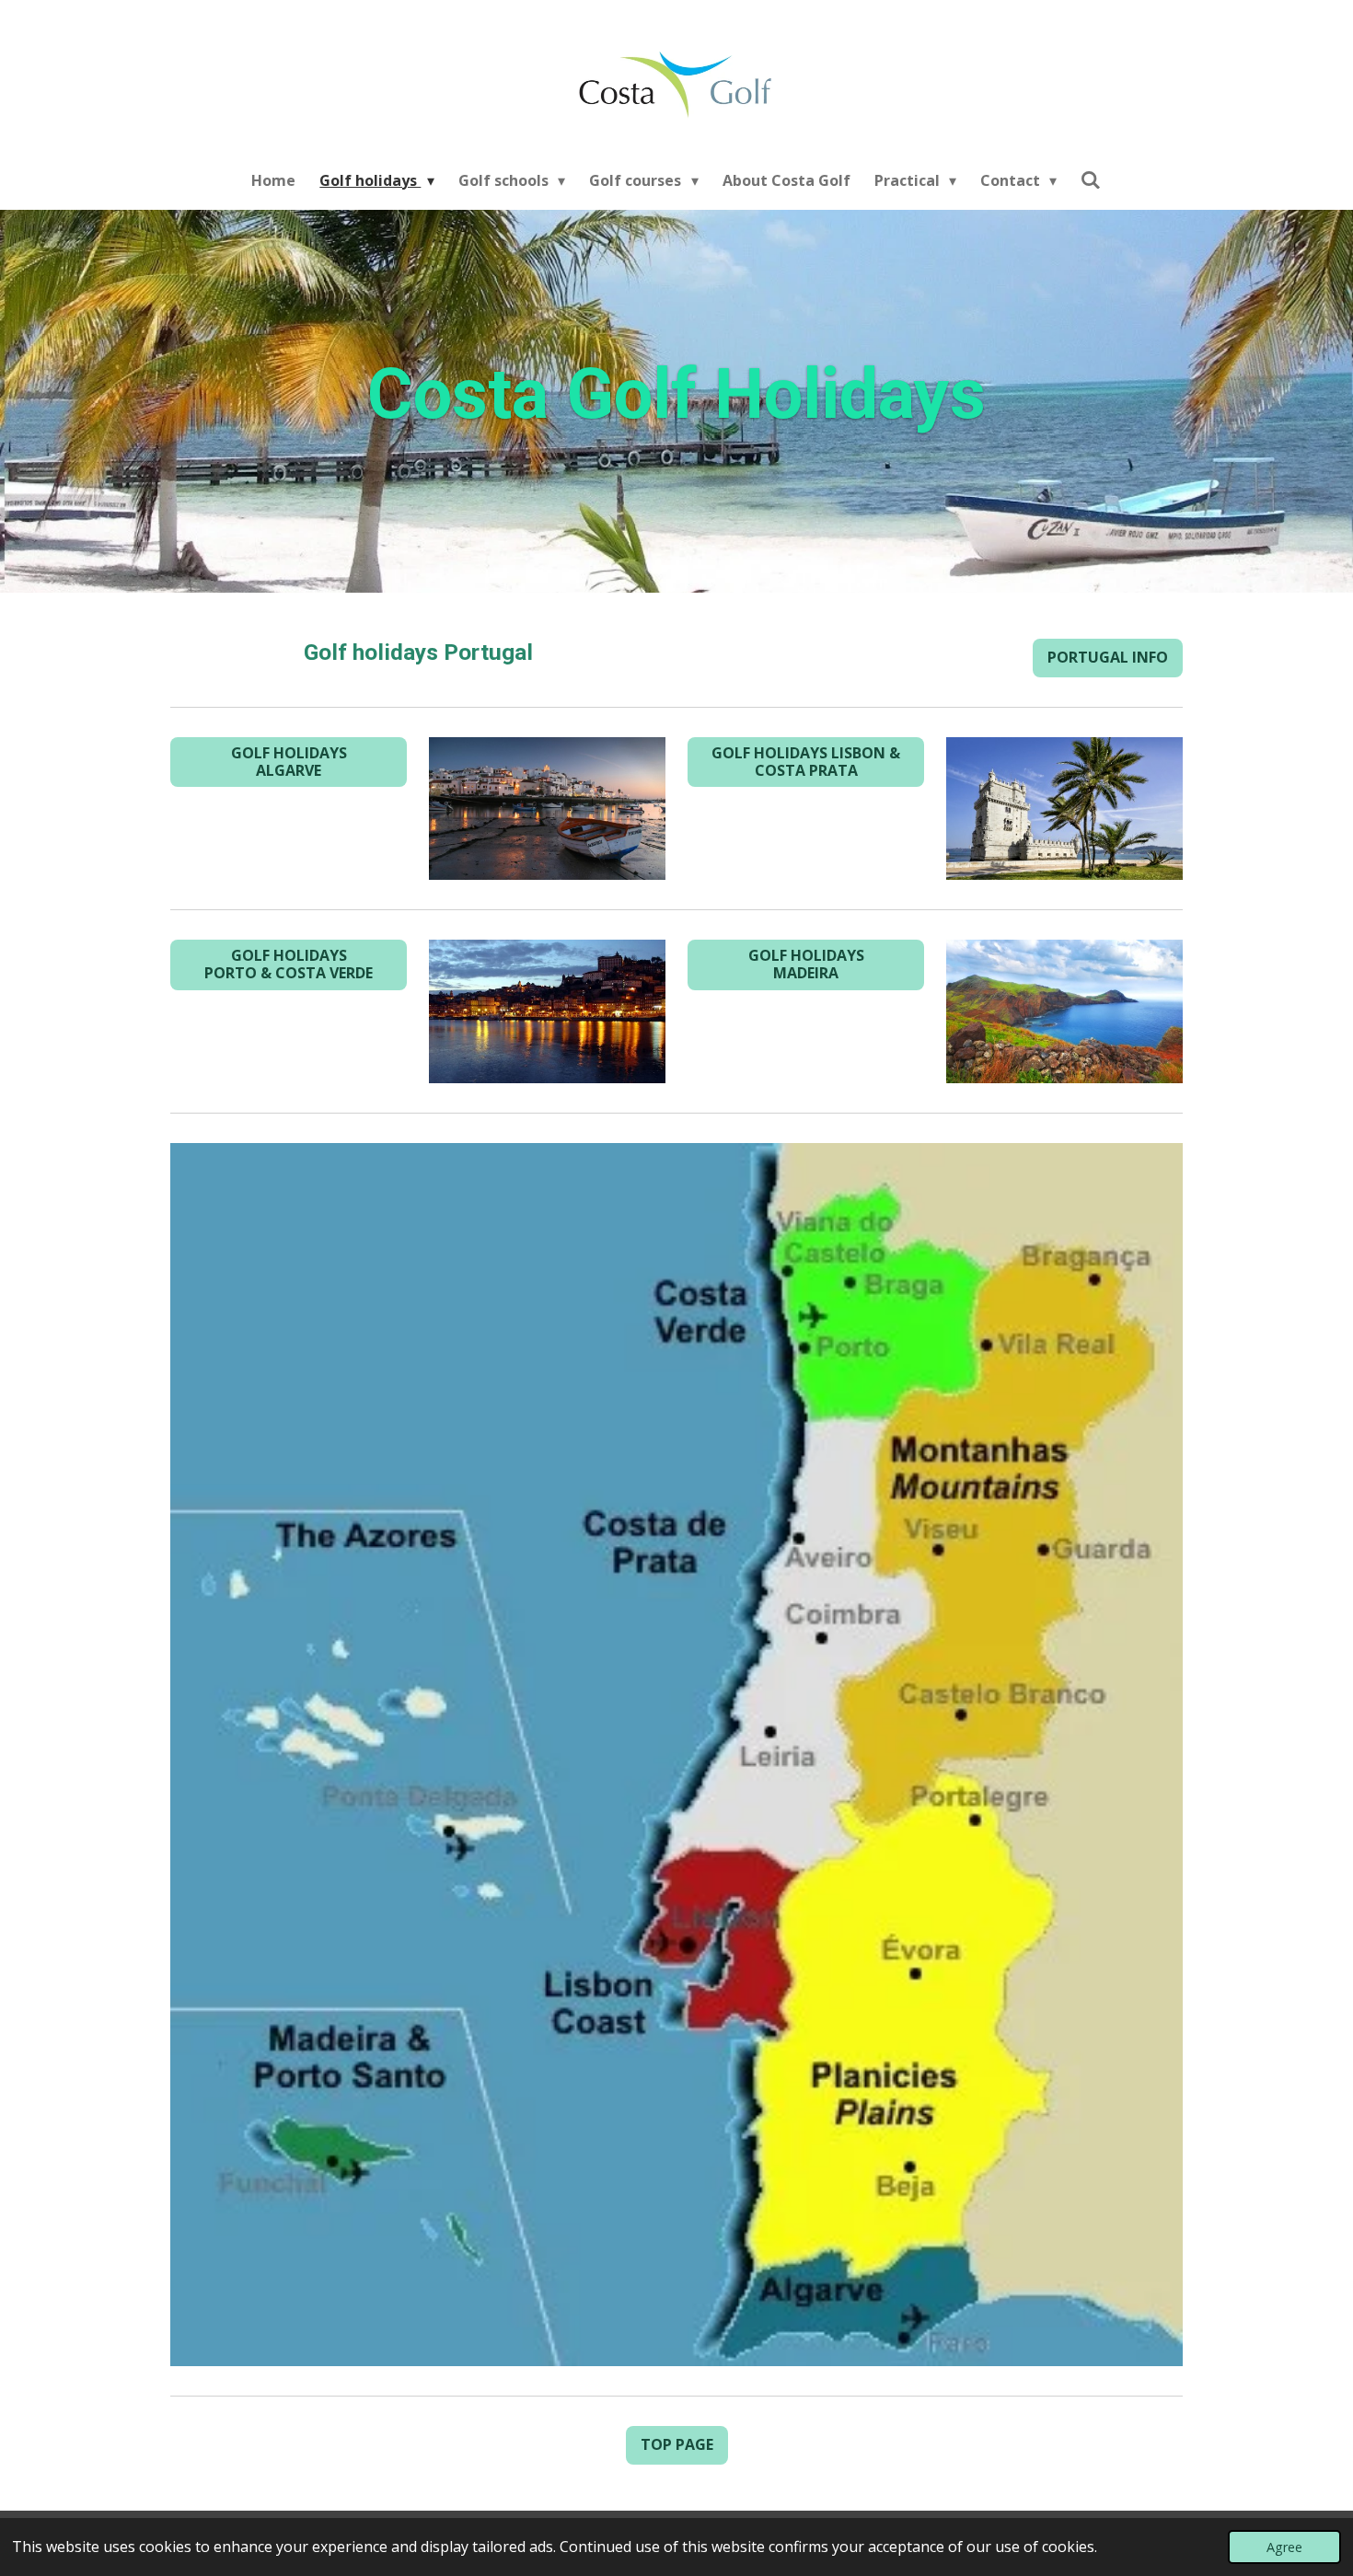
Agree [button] (1284, 2547)
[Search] (1091, 179)
